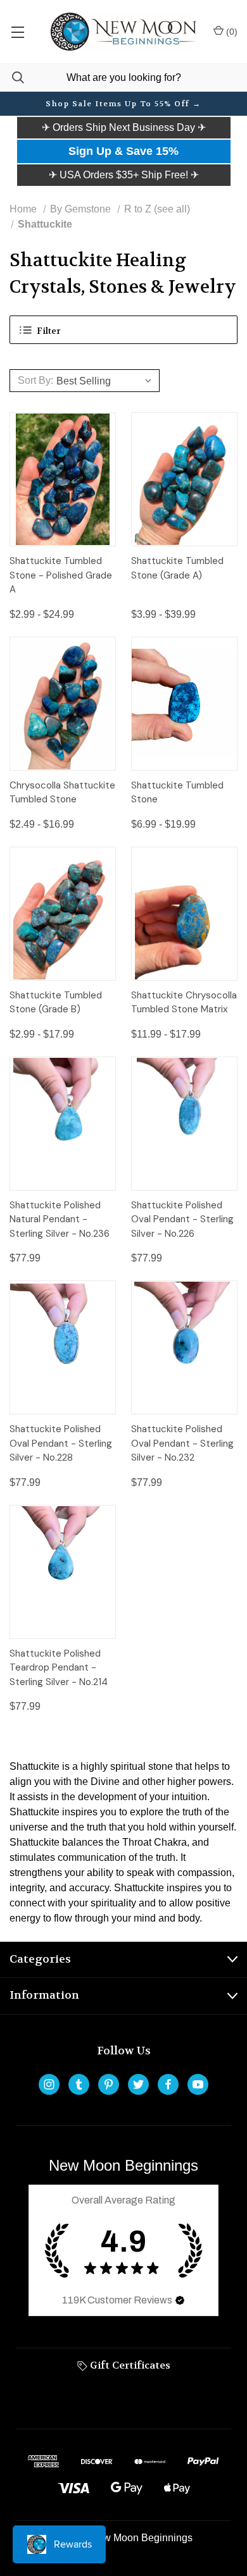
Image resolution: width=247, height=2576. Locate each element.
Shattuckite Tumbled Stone (177, 793)
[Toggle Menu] (17, 32)
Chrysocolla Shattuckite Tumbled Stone (62, 793)
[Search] (12, 77)
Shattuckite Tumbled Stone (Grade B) (56, 1003)
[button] (124, 128)
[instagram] (49, 2084)
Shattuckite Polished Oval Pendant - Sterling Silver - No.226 (182, 1219)
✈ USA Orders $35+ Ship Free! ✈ (124, 175)
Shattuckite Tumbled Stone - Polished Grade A (61, 575)
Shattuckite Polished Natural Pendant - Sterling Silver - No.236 (60, 1219)
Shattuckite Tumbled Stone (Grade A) (177, 568)
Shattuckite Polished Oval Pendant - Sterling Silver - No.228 (61, 1443)
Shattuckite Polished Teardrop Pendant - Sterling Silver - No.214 (59, 1668)
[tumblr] (79, 2084)
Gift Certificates (129, 2365)
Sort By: (35, 380)
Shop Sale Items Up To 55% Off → (123, 104)
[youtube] (198, 2084)
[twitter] (138, 2084)
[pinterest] (109, 2084)
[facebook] (168, 2084)
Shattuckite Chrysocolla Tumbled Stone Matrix (184, 1003)
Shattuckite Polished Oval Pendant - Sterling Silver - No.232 (182, 1443)
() (231, 32)
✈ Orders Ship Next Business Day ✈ (124, 127)
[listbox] (106, 381)
